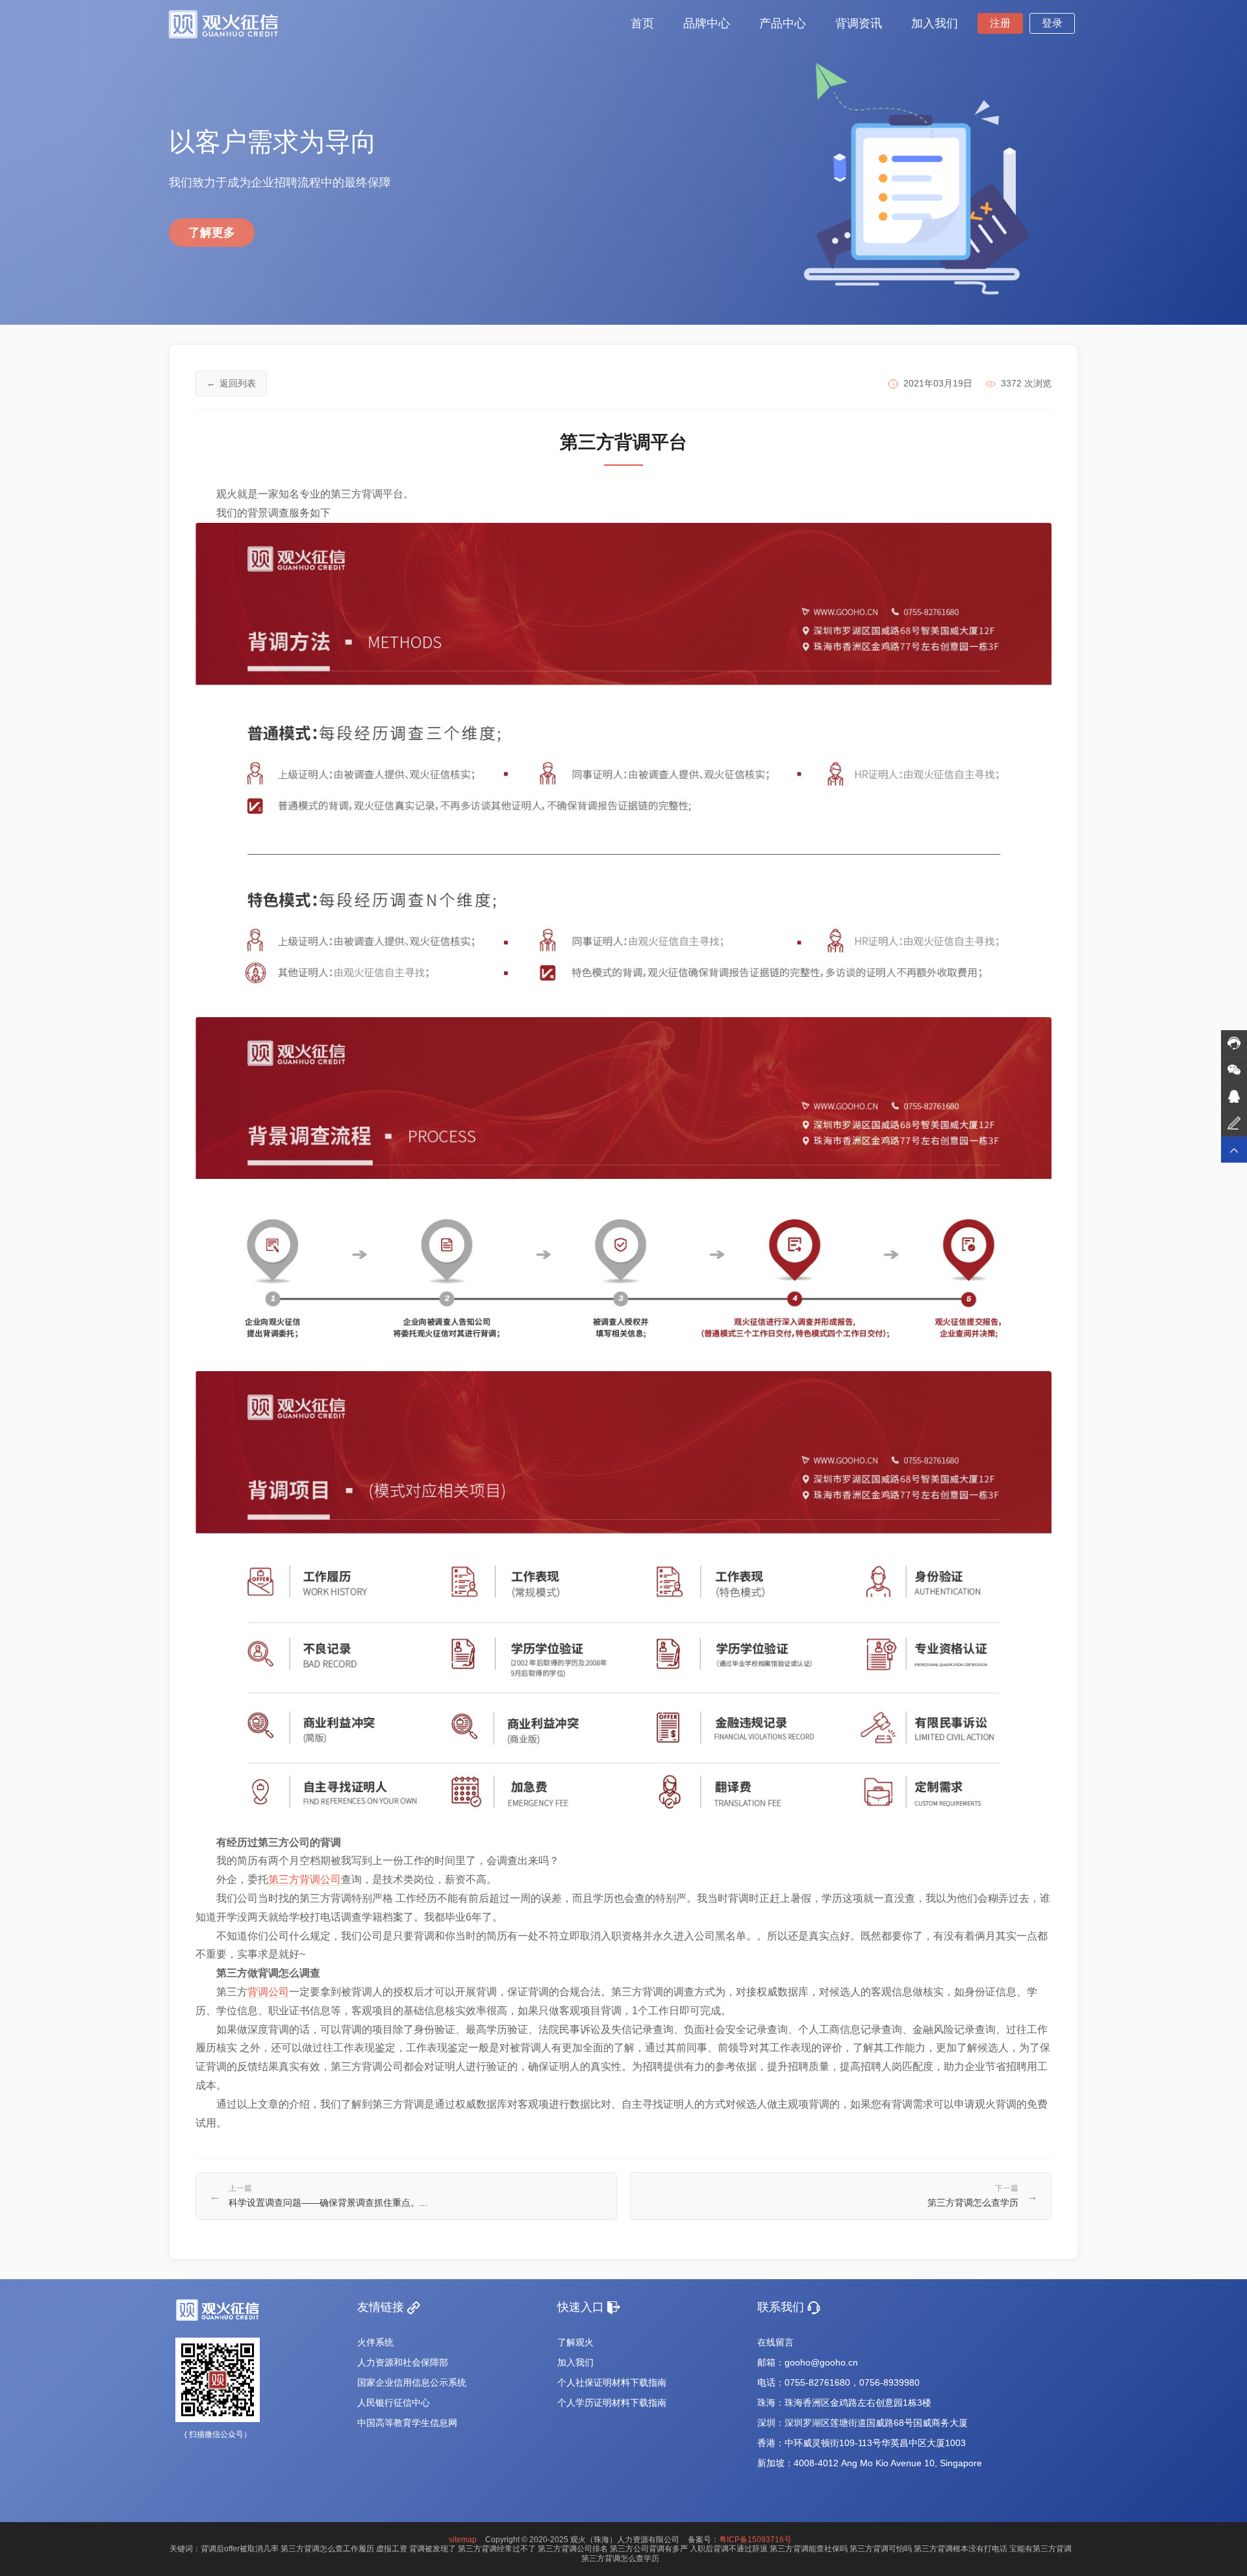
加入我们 (575, 2362)
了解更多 (212, 233)
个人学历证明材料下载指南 (612, 2403)
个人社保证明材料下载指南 (612, 2382)
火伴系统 (375, 2342)
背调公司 (268, 1992)
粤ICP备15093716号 (755, 2540)
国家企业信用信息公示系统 (412, 2382)
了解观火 (575, 2342)
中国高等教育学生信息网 (407, 2423)
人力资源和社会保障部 (403, 2362)
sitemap (463, 2540)
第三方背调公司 (305, 1879)
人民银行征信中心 (394, 2403)
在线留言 (775, 2342)
